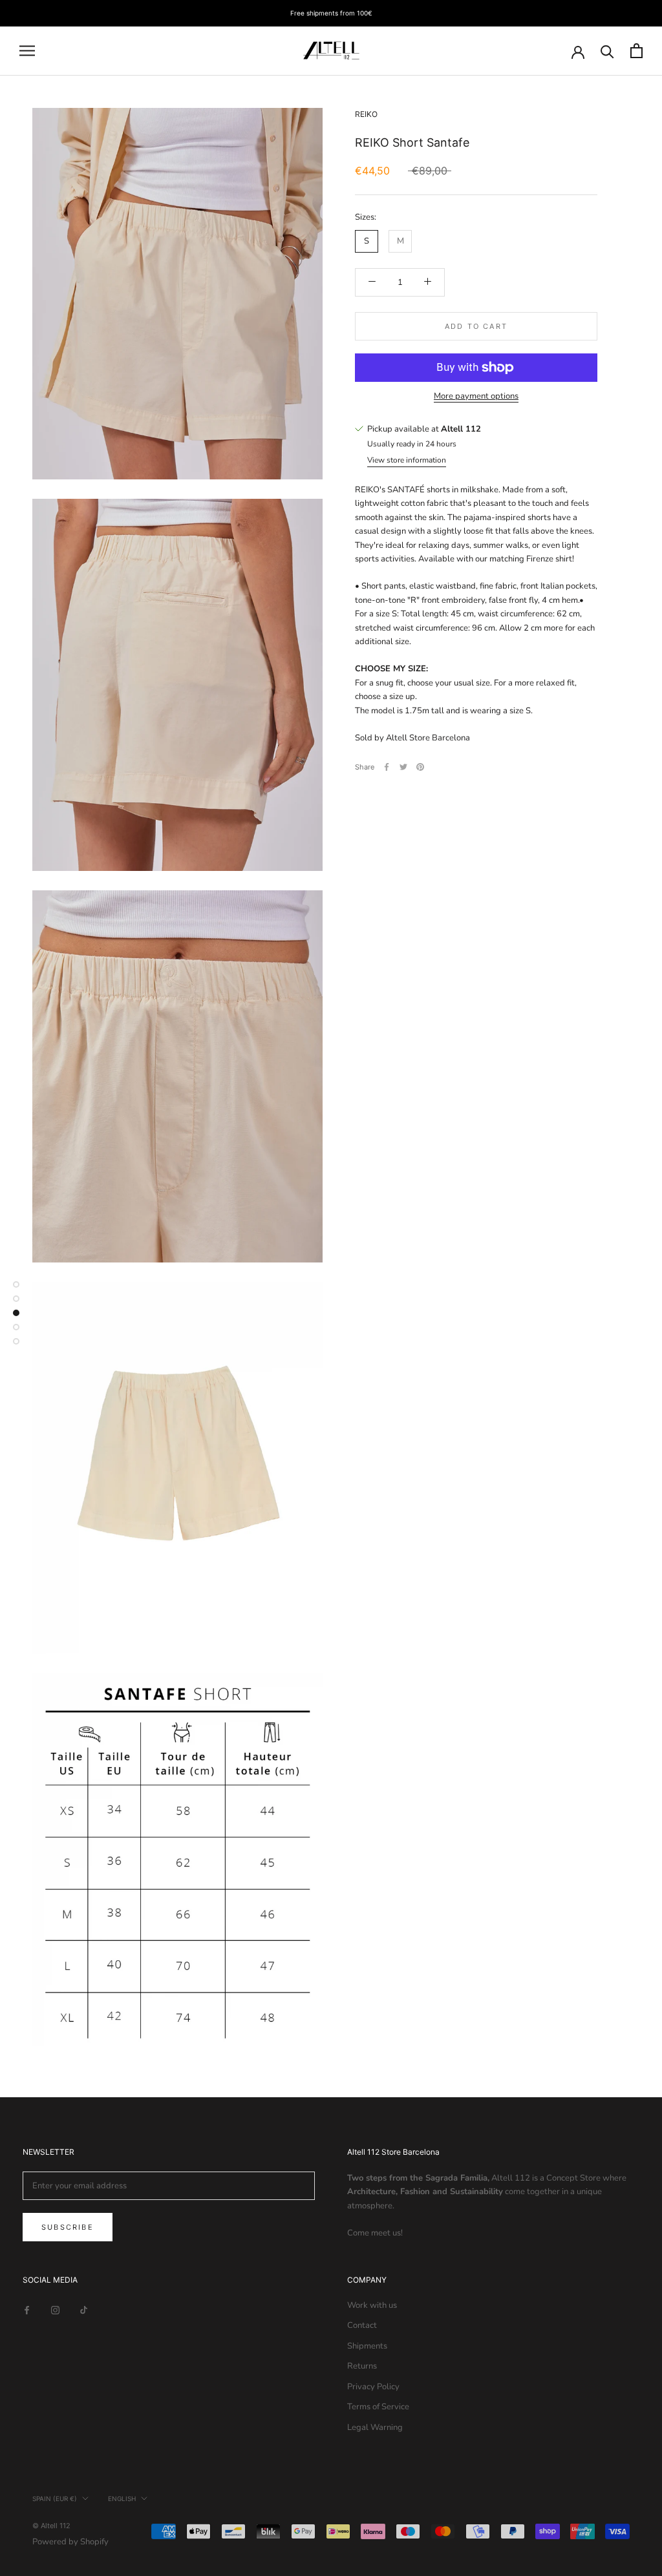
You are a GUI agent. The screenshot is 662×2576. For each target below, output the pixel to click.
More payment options (476, 396)
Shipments (367, 2346)
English (122, 2498)
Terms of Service (378, 2407)
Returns (362, 2366)
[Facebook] (387, 767)
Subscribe (68, 2227)
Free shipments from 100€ (331, 13)
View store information (407, 460)
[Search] (607, 51)
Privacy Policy (373, 2387)
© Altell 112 (51, 2526)
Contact (362, 2325)
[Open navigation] (27, 51)
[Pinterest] (420, 767)
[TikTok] (84, 2310)
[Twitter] (403, 767)
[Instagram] (55, 2310)
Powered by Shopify (70, 2542)
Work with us (372, 2305)
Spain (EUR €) (55, 2498)
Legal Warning (375, 2427)
